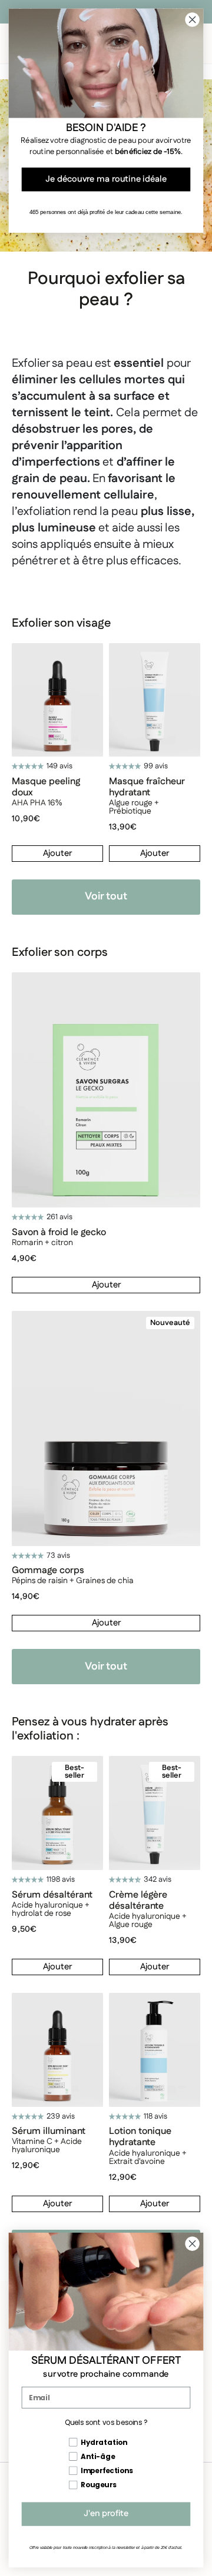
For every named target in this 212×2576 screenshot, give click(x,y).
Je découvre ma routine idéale (106, 180)
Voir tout (106, 896)
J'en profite (106, 2514)
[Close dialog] (193, 2244)
